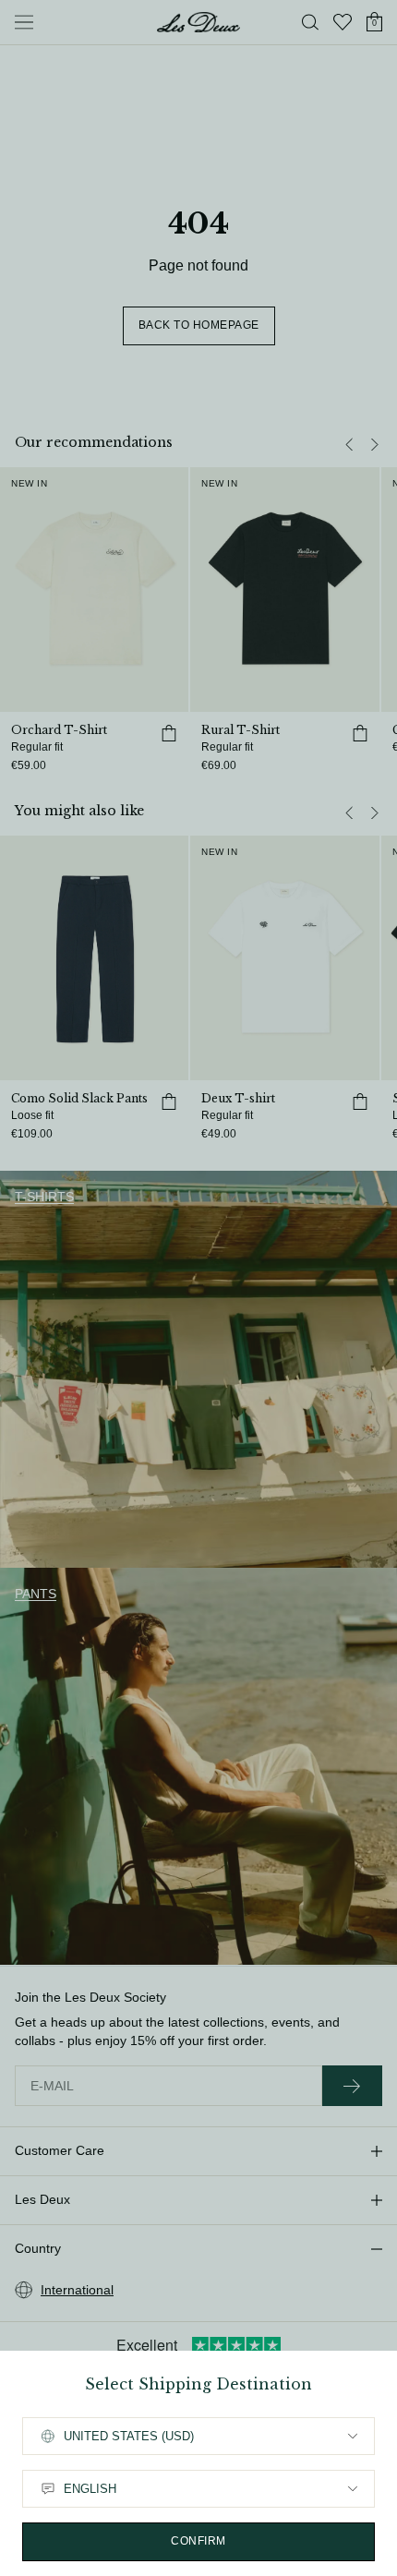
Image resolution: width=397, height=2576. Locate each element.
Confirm (198, 2541)
